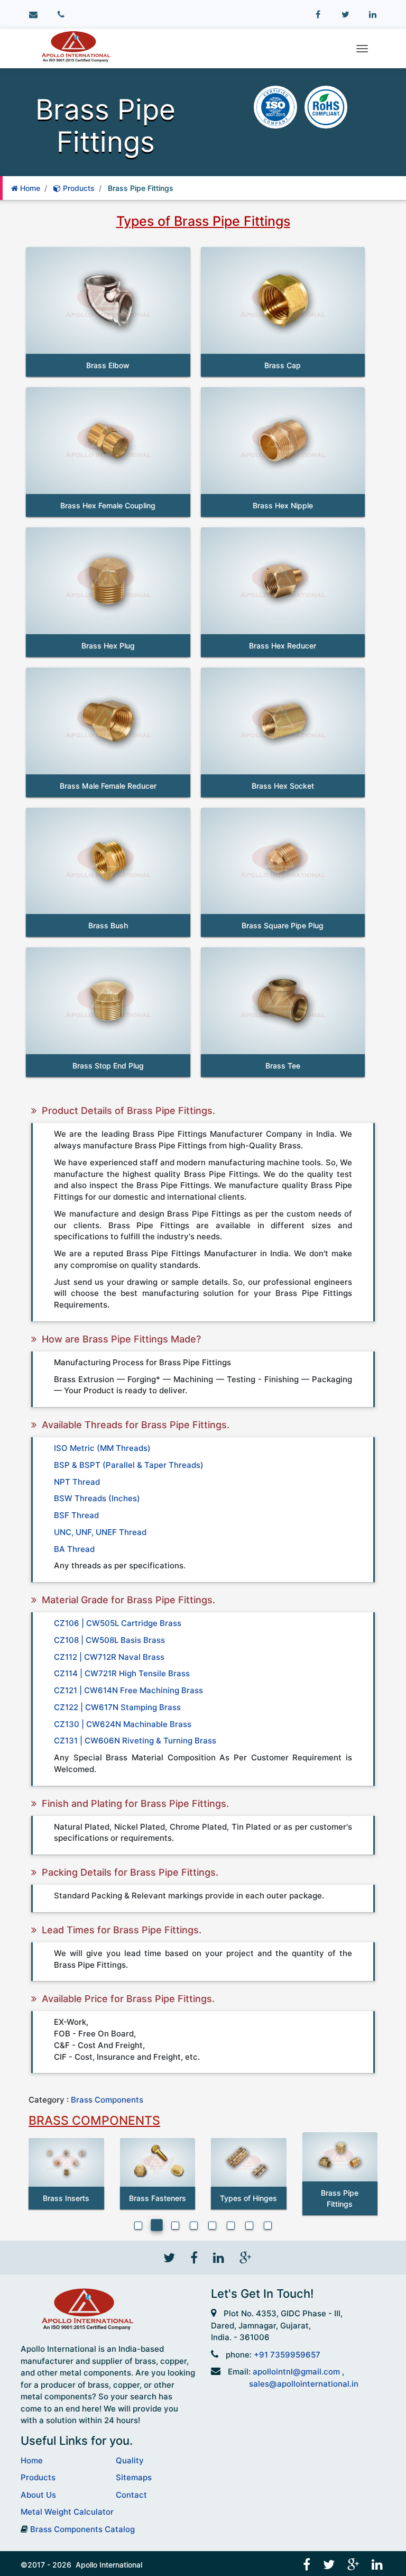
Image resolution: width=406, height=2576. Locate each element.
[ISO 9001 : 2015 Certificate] (276, 106)
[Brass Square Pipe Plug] (283, 861)
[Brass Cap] (283, 300)
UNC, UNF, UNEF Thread (100, 1532)
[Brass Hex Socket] (283, 721)
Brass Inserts (66, 2198)
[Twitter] (345, 15)
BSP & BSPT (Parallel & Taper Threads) (129, 1465)
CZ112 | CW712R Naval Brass (109, 1657)
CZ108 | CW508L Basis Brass (109, 1640)
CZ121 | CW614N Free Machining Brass (128, 1690)
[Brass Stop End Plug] (108, 1001)
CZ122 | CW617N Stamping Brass (117, 1707)
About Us (38, 2495)
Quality (130, 2460)
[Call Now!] (61, 15)
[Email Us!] (33, 15)
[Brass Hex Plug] (108, 581)
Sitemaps (134, 2477)
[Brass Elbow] (108, 300)
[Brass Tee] (283, 1001)
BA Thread (74, 1549)
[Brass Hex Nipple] (283, 441)
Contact (131, 2495)
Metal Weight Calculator (67, 2512)
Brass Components (107, 2100)
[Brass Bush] (108, 861)
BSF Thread (76, 1515)
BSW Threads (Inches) (97, 1498)
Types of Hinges (248, 2198)
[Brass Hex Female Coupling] (108, 441)
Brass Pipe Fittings (141, 188)
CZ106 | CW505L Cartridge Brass (118, 1623)
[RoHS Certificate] (326, 106)
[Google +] (354, 2564)
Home (29, 188)
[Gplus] (244, 2257)
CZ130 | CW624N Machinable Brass (123, 1724)
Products (78, 188)
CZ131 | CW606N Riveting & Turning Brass (135, 1741)
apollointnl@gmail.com (296, 2372)
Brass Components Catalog (82, 2529)
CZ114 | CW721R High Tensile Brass (122, 1673)
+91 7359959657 (287, 2355)
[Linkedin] (373, 15)
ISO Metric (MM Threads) (102, 1448)
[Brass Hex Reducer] (283, 581)
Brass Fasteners (158, 2198)
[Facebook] (318, 15)
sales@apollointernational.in (304, 2384)
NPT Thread (77, 1482)
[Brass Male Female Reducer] (108, 721)
